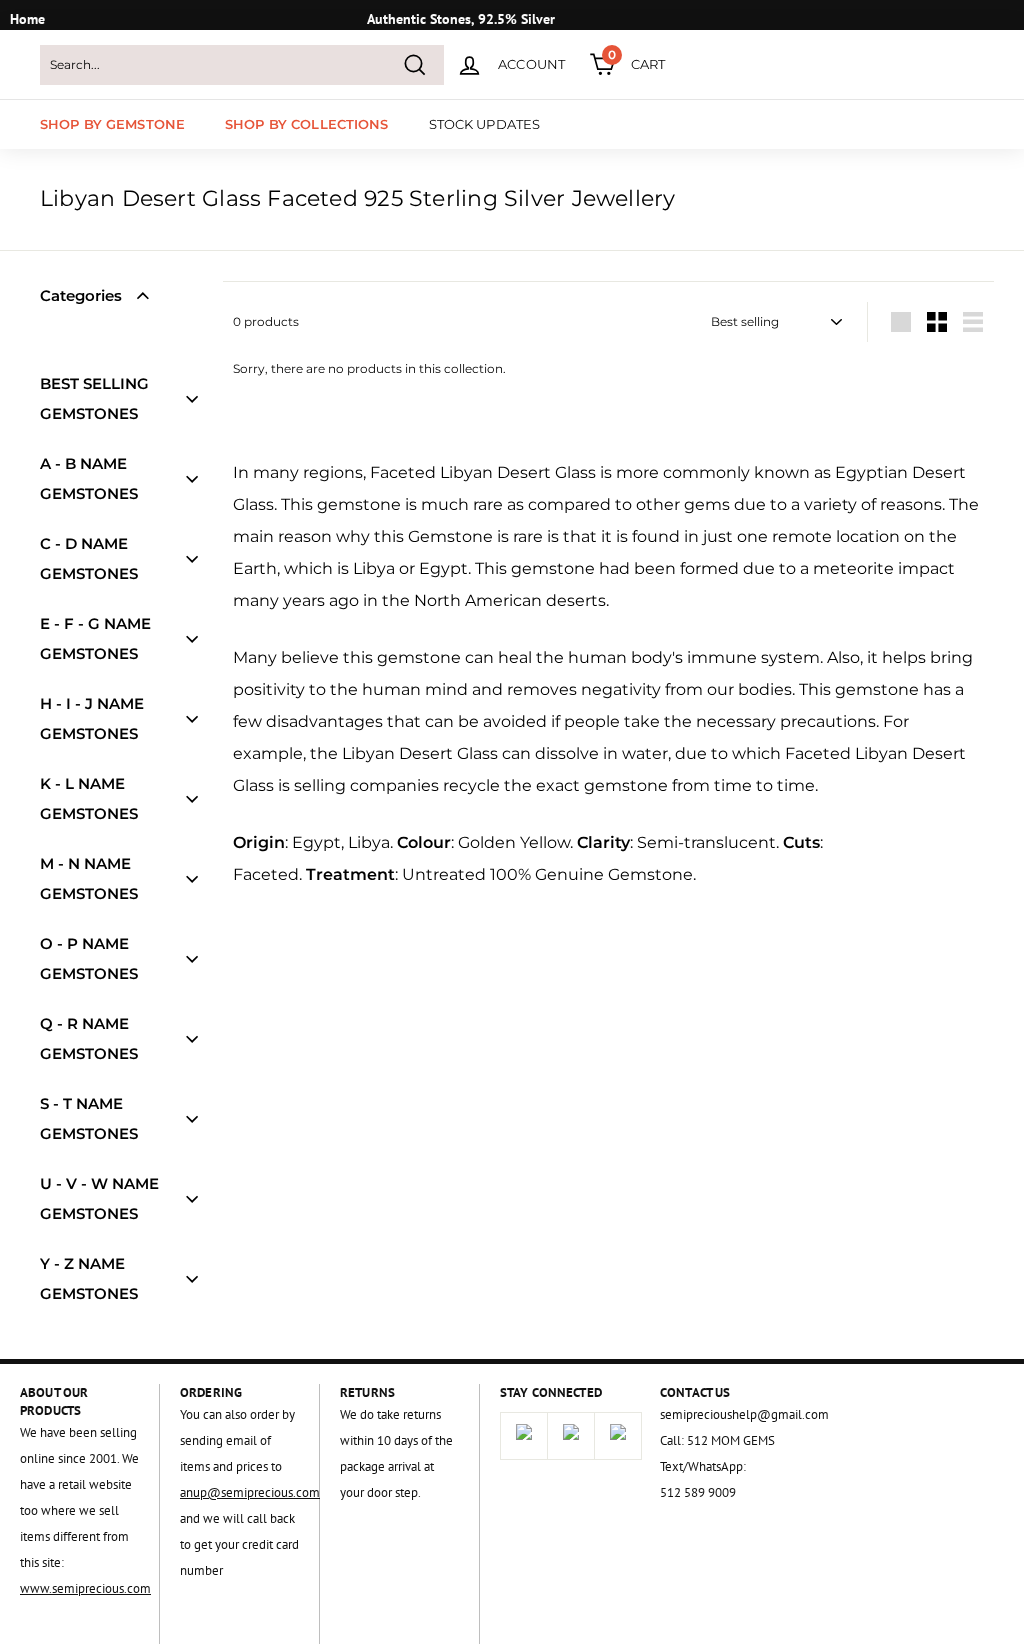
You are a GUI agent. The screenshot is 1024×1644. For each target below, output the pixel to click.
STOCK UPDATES (485, 124)
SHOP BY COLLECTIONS (306, 124)
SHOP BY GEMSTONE (112, 124)
